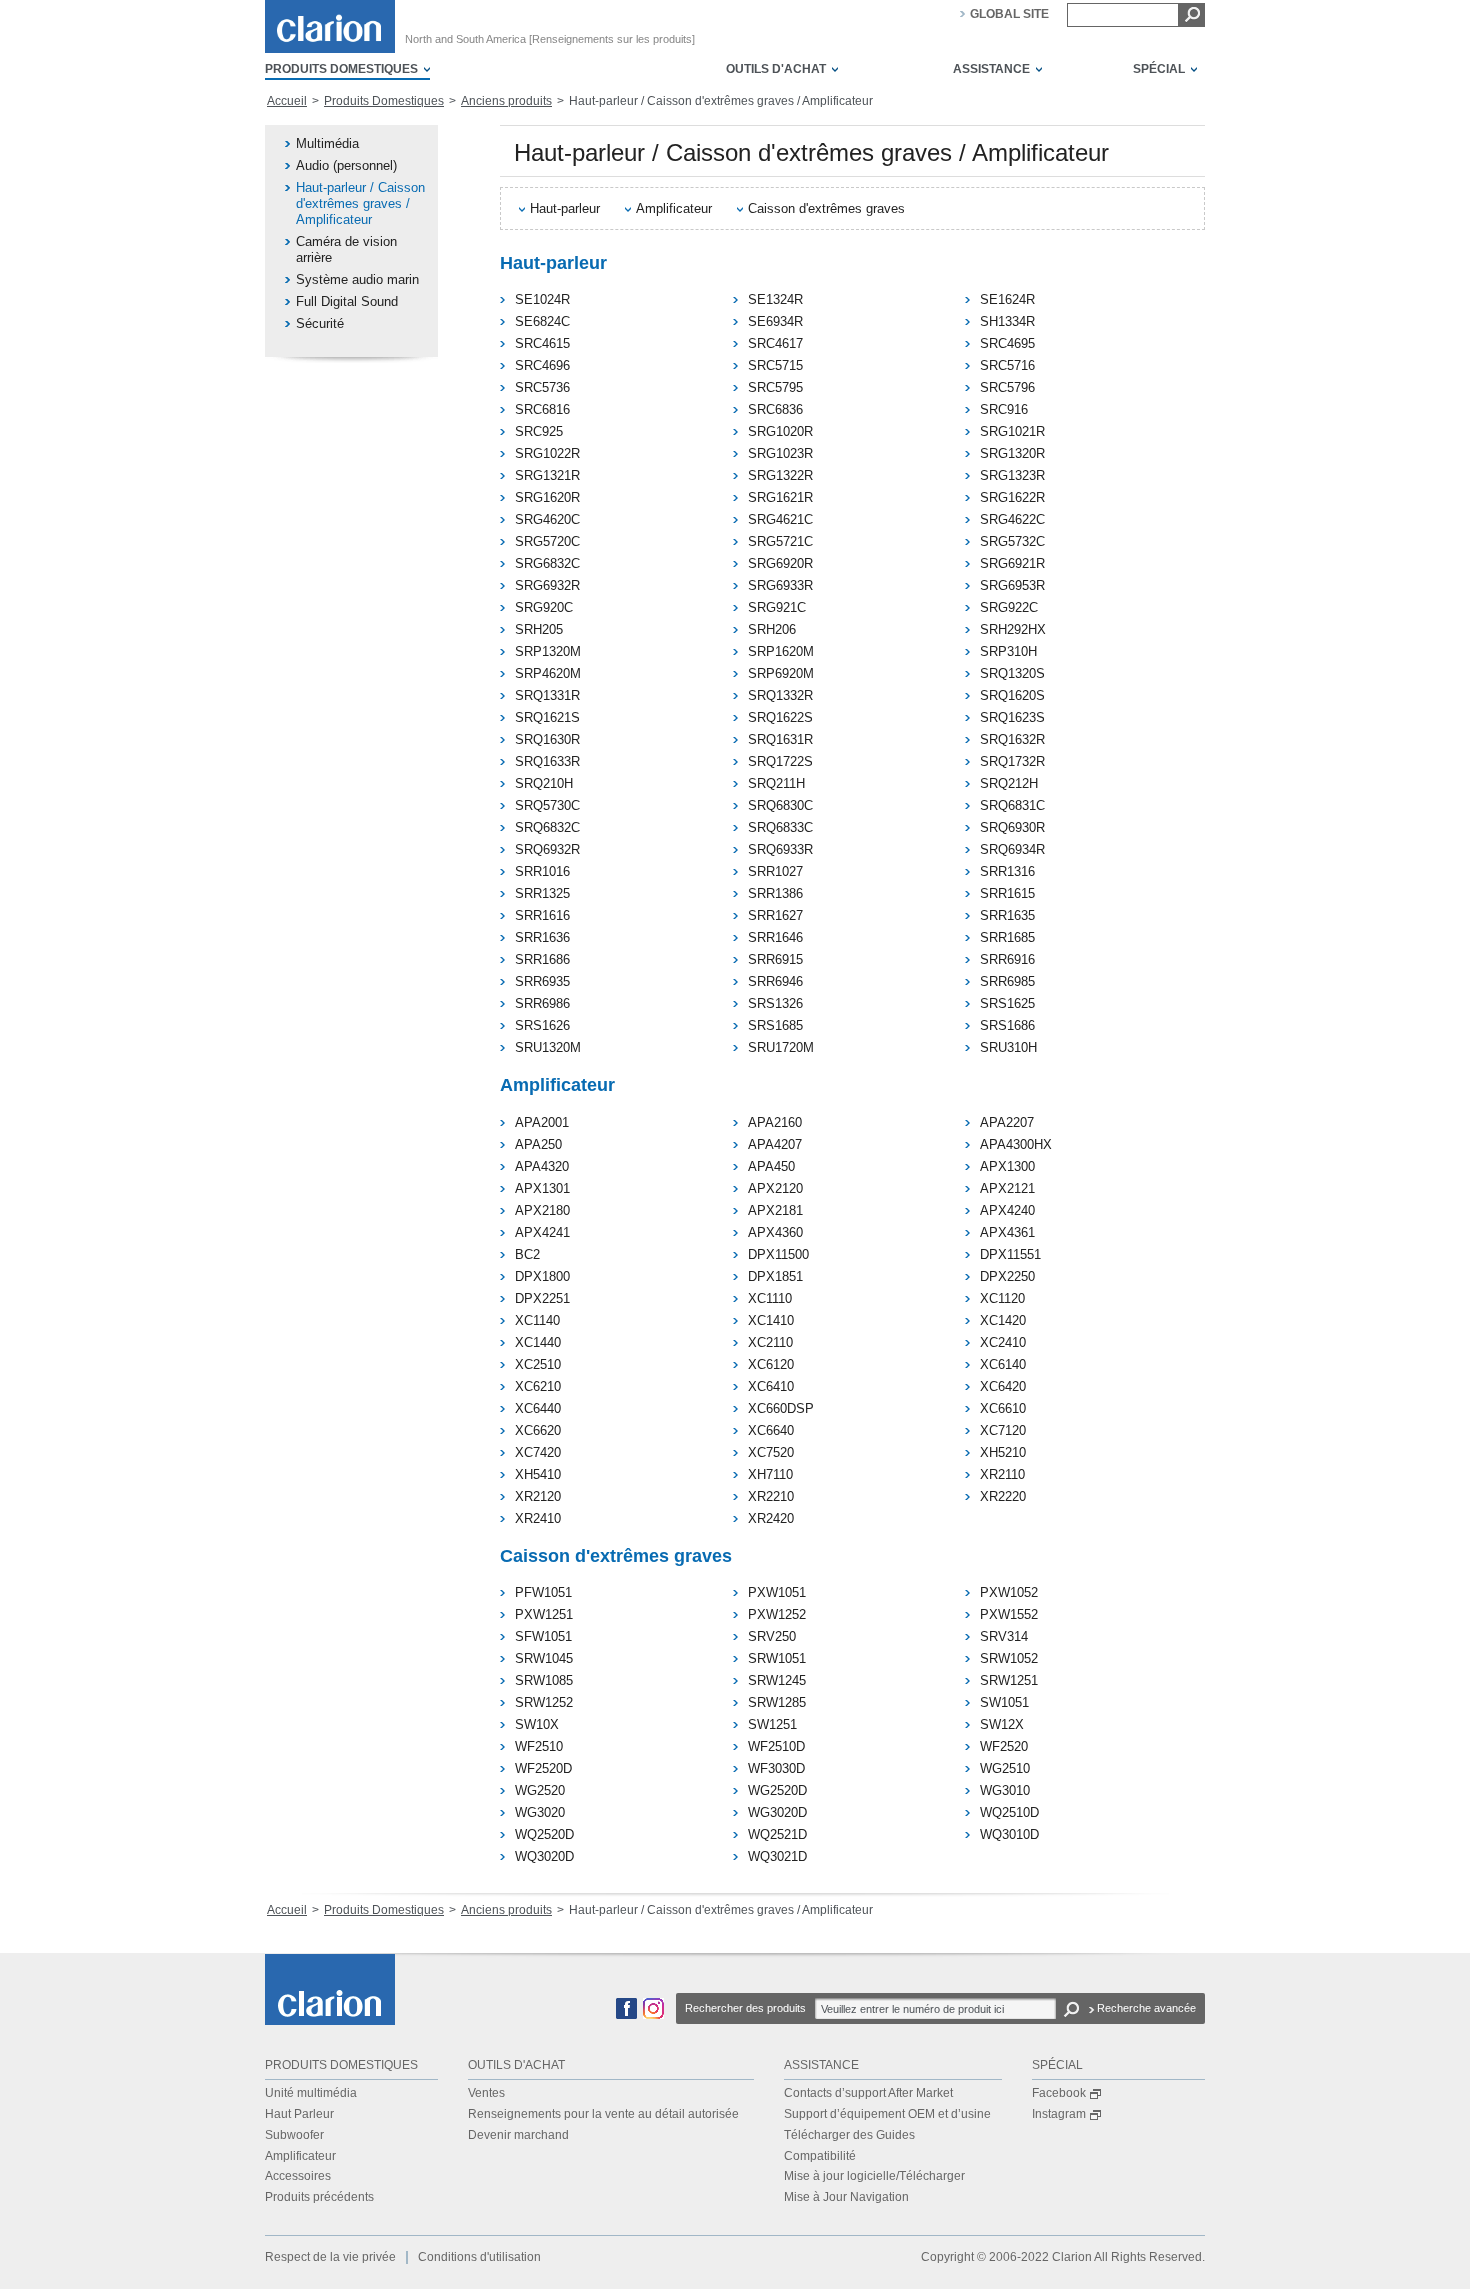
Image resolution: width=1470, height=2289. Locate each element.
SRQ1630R (547, 739)
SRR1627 (775, 915)
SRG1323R (1012, 475)
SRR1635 (1007, 915)
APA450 (771, 1166)
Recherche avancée (1146, 2008)
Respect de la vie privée (330, 2257)
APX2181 (775, 1210)
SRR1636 (542, 937)
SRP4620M (548, 673)
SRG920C (544, 607)
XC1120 (1002, 1298)
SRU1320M (548, 1047)
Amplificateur (674, 208)
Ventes (486, 2093)
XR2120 (538, 1496)
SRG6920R (780, 563)
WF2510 (539, 1746)
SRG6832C (547, 563)
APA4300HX (1016, 1144)
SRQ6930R (1012, 827)
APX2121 (1007, 1188)
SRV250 (772, 1636)
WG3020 (540, 1812)
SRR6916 (1007, 959)
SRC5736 (542, 387)
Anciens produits (506, 101)
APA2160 (775, 1122)
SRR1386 (775, 893)
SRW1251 (1009, 1680)
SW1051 (1004, 1702)
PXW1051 (777, 1592)
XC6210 (538, 1386)
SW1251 (772, 1724)
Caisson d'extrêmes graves (826, 208)
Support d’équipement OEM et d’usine (887, 2114)
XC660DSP (781, 1408)
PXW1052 (1009, 1592)
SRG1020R (780, 431)
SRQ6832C (547, 827)
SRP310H (1008, 651)
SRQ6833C (780, 827)
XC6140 (1003, 1364)
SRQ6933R (780, 849)
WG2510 (1005, 1768)
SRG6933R (780, 585)
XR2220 (1003, 1496)
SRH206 (772, 629)
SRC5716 (1007, 365)
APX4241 (542, 1232)
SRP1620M (781, 651)
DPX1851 (775, 1276)
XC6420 (1003, 1386)
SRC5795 (775, 387)
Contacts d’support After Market (868, 2093)
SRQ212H (1009, 783)
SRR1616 (542, 915)
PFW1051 (543, 1592)
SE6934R (775, 321)
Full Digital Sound (347, 301)
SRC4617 (775, 343)
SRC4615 (542, 343)
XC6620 (538, 1430)
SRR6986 (542, 1003)
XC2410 (1003, 1342)
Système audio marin (357, 279)
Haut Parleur (299, 2114)
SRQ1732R (1012, 761)
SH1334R (1007, 321)
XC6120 (771, 1364)
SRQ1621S (547, 717)
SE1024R (542, 299)
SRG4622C (1012, 519)
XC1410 (771, 1320)
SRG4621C (780, 519)
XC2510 (538, 1364)
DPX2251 (542, 1298)
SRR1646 (775, 937)
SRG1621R (780, 497)
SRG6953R (1012, 585)
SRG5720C (547, 541)
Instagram (1059, 2114)
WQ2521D (777, 1834)
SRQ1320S (1012, 673)
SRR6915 (775, 959)
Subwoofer (294, 2135)
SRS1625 (1007, 1003)
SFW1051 (543, 1636)
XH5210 (1003, 1452)
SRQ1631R (780, 739)
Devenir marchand (518, 2135)
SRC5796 (1007, 387)
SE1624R (1007, 299)
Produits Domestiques (384, 101)
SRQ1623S (1012, 717)
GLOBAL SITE (1009, 14)
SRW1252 (544, 1702)
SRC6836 (775, 409)
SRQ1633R (547, 761)
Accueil (287, 101)
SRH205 (539, 629)
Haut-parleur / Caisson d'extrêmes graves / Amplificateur (360, 203)
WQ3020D (544, 1856)
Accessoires (298, 2176)
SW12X (1002, 1724)
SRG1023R (780, 453)
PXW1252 (777, 1614)
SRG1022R (547, 453)
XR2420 (771, 1518)
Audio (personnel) (346, 165)
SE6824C (542, 321)
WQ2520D (544, 1834)
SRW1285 (777, 1702)
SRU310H (1008, 1047)
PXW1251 (544, 1614)
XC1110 (770, 1298)
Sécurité (320, 323)
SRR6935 (542, 981)
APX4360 (775, 1232)
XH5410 (538, 1474)
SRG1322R (780, 475)
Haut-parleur (565, 208)
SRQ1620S (1012, 695)
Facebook (1059, 2093)
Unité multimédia (311, 2093)
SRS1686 (1007, 1025)
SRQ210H (544, 783)
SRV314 (1004, 1636)
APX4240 (1007, 1210)
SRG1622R (1012, 497)
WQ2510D (1009, 1812)
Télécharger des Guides (849, 2135)
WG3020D (777, 1812)
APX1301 (542, 1188)
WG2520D (777, 1790)
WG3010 (1005, 1790)
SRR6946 (775, 981)
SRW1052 (1009, 1658)
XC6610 (1003, 1408)
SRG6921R (1012, 563)
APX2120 (775, 1188)
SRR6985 (1007, 981)
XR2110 (1002, 1474)
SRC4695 (1007, 343)
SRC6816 (542, 409)
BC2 (527, 1254)
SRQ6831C (1012, 805)
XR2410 (538, 1518)
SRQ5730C (547, 805)
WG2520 (540, 1790)
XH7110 (770, 1474)
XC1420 (1003, 1320)
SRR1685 (1007, 937)
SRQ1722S (780, 761)
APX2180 (542, 1210)
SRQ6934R (1012, 849)
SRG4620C (547, 519)
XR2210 (771, 1496)
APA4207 (775, 1144)
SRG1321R (547, 475)
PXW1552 (1009, 1614)
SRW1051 (777, 1658)
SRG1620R (547, 497)
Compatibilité (820, 2156)
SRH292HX (1013, 629)
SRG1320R (1012, 453)
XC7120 (1003, 1430)
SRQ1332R (780, 695)
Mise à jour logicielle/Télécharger (874, 2176)
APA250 (538, 1144)
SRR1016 (542, 871)
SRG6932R (547, 585)
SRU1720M (781, 1047)
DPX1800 (542, 1276)
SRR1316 (1007, 871)
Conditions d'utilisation (479, 2257)
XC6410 (771, 1386)
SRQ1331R (547, 695)
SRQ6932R (547, 849)
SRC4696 (542, 365)
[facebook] (626, 2015)
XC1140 (537, 1320)
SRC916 (1004, 409)
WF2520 (1004, 1746)
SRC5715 (775, 365)
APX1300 (1007, 1166)
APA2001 (542, 1122)
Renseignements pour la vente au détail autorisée (603, 2114)
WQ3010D (1009, 1834)
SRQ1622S (780, 717)
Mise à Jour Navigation (846, 2197)
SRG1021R (1012, 431)
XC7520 (771, 1452)
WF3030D (776, 1768)
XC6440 (538, 1408)
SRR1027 (775, 871)
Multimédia (327, 143)
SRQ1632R (1012, 739)
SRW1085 (544, 1680)
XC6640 (771, 1430)
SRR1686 (542, 959)
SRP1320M (548, 651)
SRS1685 (775, 1025)
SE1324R (775, 299)
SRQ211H (776, 783)
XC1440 (538, 1342)
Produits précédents (319, 2197)
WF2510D (776, 1746)
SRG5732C (1012, 541)
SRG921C (777, 607)
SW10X (537, 1724)
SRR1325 (542, 893)
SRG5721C (780, 541)
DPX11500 (778, 1254)
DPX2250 (1007, 1276)
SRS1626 (542, 1025)
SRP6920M (781, 673)
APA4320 (542, 1166)
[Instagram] (653, 2015)
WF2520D (543, 1768)
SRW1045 (544, 1658)
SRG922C (1009, 607)
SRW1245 (777, 1680)
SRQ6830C (780, 805)
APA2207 (1007, 1122)
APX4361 (1007, 1232)
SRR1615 (1007, 893)
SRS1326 (775, 1003)
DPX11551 (1010, 1254)
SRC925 (539, 431)
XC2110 (770, 1342)
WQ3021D (777, 1856)
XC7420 (538, 1452)
